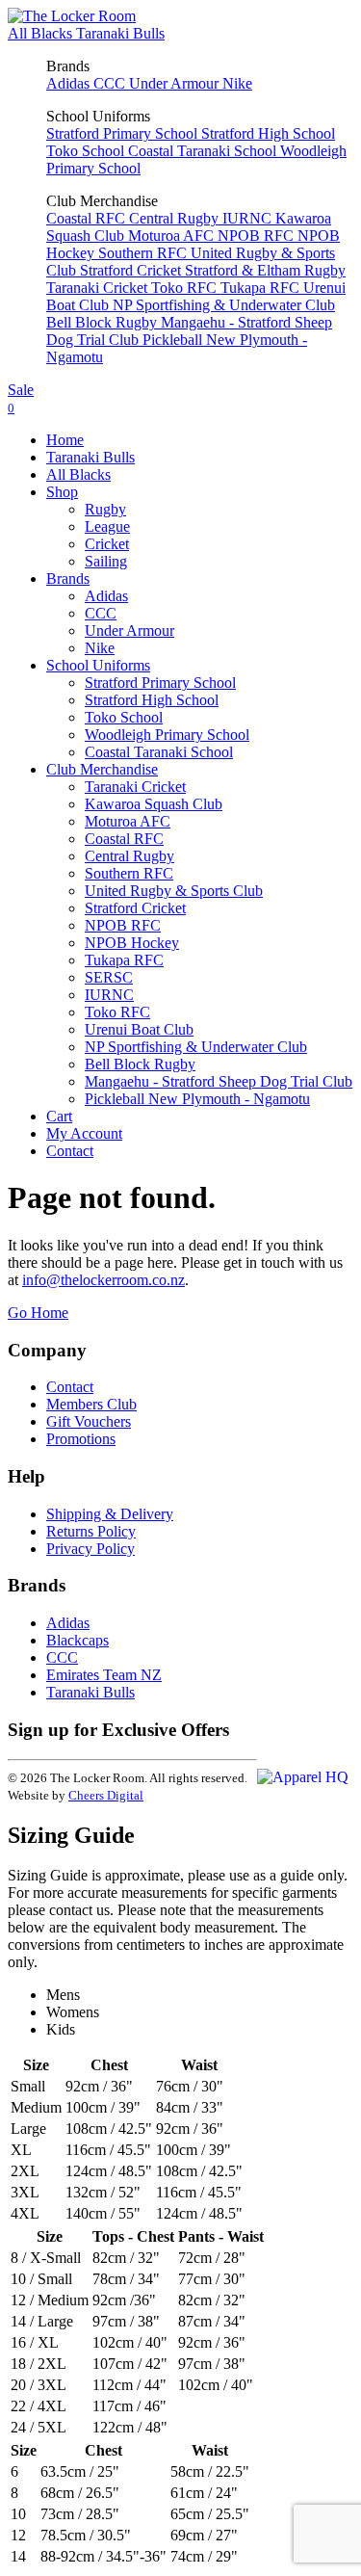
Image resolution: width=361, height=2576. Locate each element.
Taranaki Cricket (99, 288)
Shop (62, 492)
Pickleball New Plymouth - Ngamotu (197, 1099)
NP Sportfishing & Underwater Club (224, 305)
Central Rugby (176, 218)
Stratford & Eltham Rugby (265, 270)
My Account (84, 1133)
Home (65, 440)
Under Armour (176, 83)
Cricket (107, 544)
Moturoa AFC (173, 236)
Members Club (91, 1404)
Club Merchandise (102, 769)
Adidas (70, 83)
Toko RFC (186, 288)
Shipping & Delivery (110, 1514)
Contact (70, 1151)
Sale (21, 390)
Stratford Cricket (132, 270)
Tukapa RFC (262, 288)
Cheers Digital (106, 1795)
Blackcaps (77, 1640)
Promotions (81, 1439)
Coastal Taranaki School (204, 151)
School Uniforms (98, 665)
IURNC (249, 218)
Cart (59, 1116)
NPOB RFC (258, 236)
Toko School (87, 151)
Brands (68, 578)
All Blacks (42, 33)
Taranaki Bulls (120, 33)
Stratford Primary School (124, 133)
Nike (237, 83)
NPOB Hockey (132, 943)
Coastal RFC (88, 218)
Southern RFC (144, 253)
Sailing (106, 561)
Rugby (105, 509)
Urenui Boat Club (139, 1029)
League (107, 526)
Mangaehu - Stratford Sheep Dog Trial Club (219, 1081)
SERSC (109, 977)
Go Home (38, 1313)
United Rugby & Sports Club (174, 891)
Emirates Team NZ (104, 1675)
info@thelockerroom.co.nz (103, 1280)
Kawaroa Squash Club (154, 804)
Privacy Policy (90, 1549)
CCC (111, 83)
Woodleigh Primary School (167, 735)
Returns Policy (91, 1531)
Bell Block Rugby (103, 322)
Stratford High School (268, 133)
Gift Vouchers (89, 1421)
